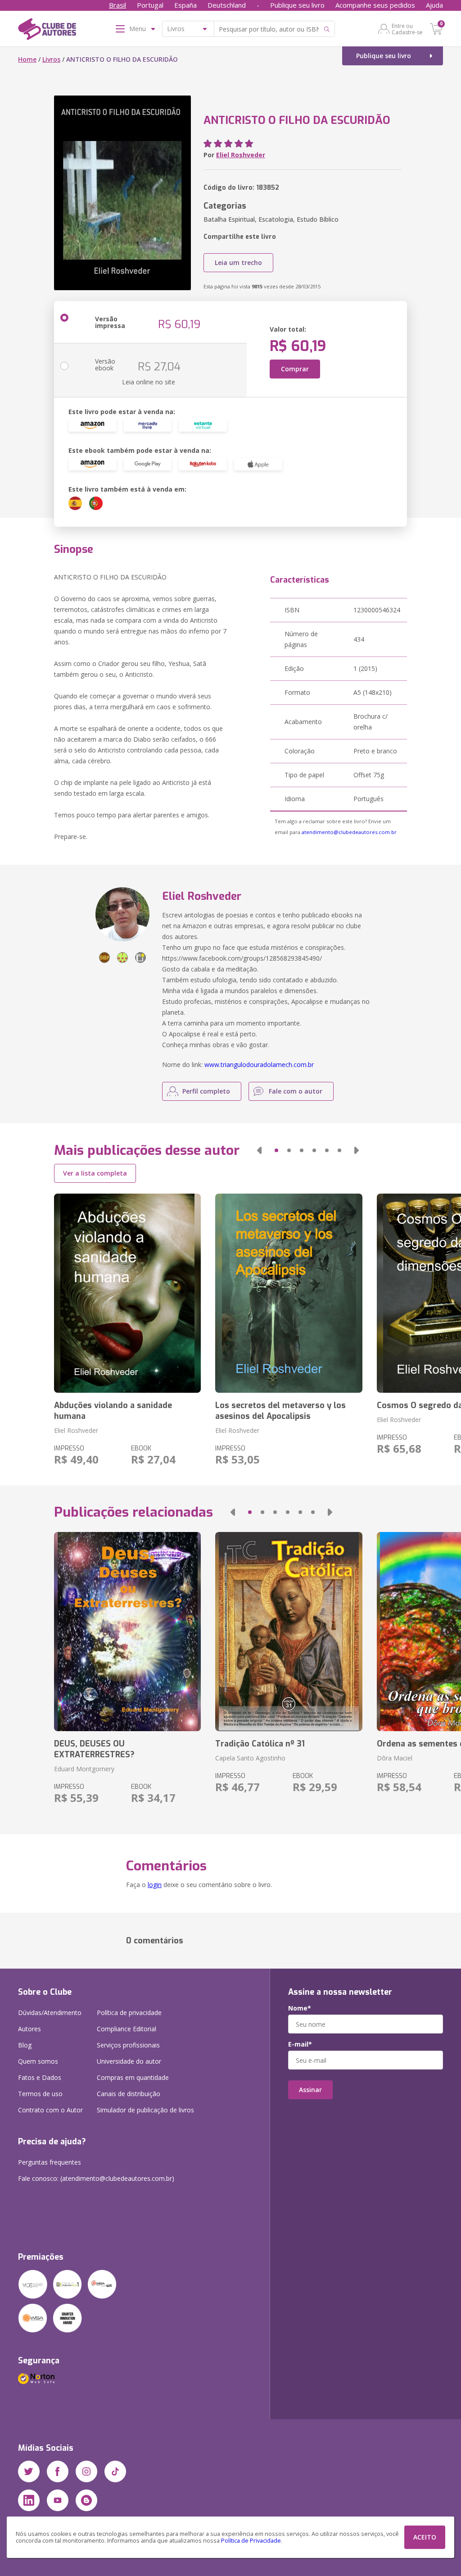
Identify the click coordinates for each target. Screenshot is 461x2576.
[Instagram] (86, 2471)
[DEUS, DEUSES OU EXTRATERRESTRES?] (127, 1632)
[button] (259, 1150)
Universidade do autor (129, 2061)
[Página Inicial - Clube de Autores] (47, 31)
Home (27, 59)
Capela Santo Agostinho (250, 1758)
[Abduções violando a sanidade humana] (127, 1293)
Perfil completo (206, 1091)
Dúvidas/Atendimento (50, 2013)
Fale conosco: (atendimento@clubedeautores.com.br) (96, 2178)
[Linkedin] (29, 2500)
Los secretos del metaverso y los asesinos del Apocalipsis (280, 1411)
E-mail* (300, 2044)
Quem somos (38, 2061)
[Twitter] (29, 2471)
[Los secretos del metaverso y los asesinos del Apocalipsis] (289, 1293)
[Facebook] (58, 2471)
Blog (25, 2045)
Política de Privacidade (251, 2541)
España (185, 5)
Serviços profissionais (128, 2045)
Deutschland (227, 5)
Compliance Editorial (127, 2029)
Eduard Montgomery (84, 1769)
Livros (51, 59)
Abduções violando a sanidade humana (113, 1411)
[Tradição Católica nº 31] (289, 1632)
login (155, 1885)
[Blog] (86, 2500)
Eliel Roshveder (241, 155)
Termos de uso (40, 2094)
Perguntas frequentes (50, 2162)
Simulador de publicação (145, 2110)
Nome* (300, 2008)
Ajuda (434, 5)
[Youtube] (58, 2500)
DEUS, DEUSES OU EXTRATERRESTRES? (94, 1749)
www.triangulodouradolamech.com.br (259, 1065)
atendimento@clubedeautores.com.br (349, 832)
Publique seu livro (297, 5)
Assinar (310, 2090)
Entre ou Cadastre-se (407, 29)
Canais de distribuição (129, 2094)
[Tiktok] (115, 2471)
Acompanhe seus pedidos (375, 5)
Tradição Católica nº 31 (260, 1744)
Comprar (295, 369)
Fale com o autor (296, 1091)
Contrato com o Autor (50, 2110)
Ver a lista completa (95, 1173)
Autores (29, 2029)
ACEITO (425, 2537)
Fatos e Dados (40, 2077)
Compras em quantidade (133, 2077)
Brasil (118, 5)
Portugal (150, 5)
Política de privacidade (129, 2013)
